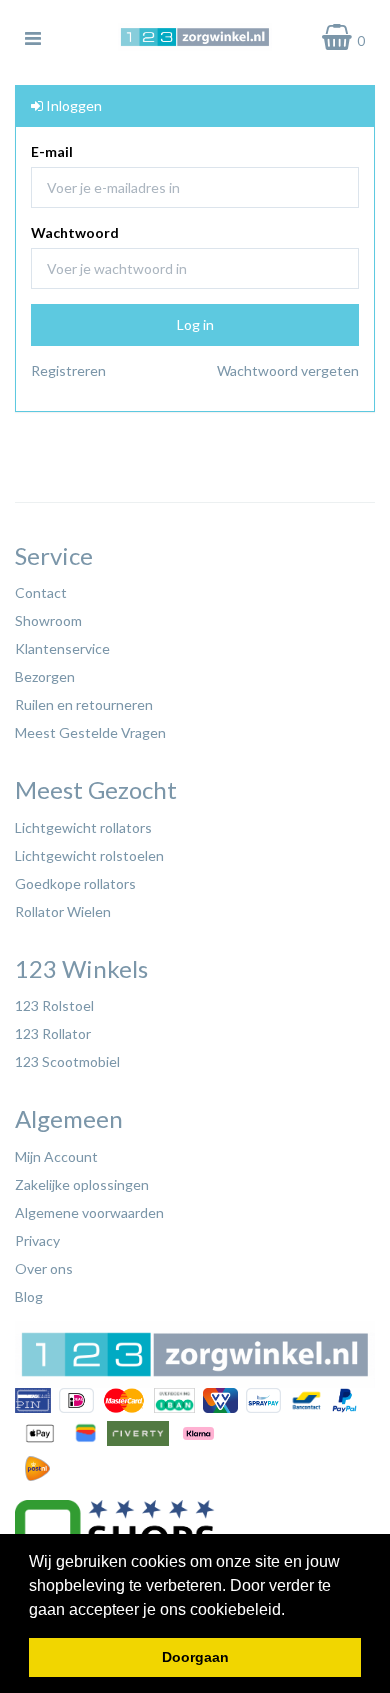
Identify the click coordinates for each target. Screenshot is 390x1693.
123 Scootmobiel (67, 1061)
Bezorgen (45, 676)
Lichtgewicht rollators (83, 827)
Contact (41, 592)
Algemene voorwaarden (89, 1212)
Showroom (48, 620)
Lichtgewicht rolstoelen (89, 855)
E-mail (52, 151)
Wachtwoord (75, 232)
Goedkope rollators (75, 883)
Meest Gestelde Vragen (90, 732)
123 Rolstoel (54, 1005)
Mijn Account (56, 1156)
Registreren (68, 370)
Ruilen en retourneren (84, 704)
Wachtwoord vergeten (288, 370)
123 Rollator (53, 1033)
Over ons (44, 1268)
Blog (29, 1296)
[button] (292, 1611)
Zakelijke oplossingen (82, 1184)
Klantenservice (62, 648)
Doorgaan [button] (195, 1657)
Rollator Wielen (63, 911)
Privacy (37, 1240)
